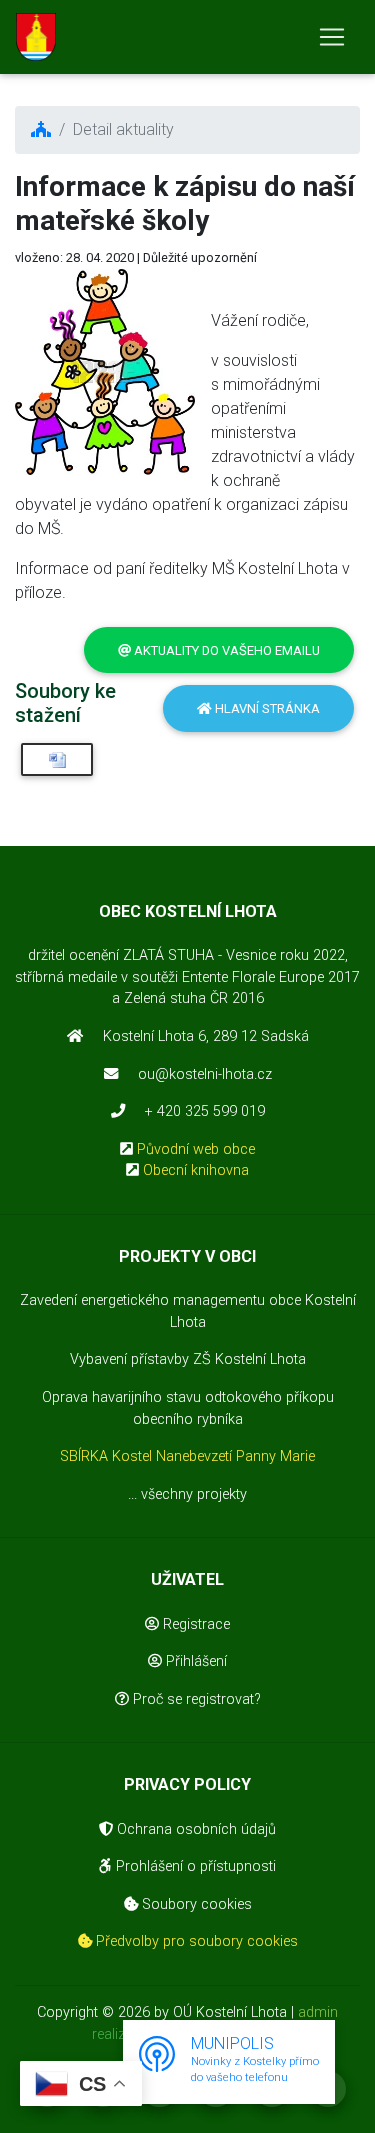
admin (318, 2012)
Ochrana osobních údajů (194, 1829)
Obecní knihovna (196, 1170)
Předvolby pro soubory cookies (195, 1941)
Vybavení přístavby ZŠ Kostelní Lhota (188, 1359)
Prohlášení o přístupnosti (194, 1866)
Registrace (194, 1624)
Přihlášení (194, 1661)
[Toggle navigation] (332, 37)
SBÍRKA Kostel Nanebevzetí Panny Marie (187, 1456)
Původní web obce (196, 1149)
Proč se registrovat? (195, 1699)
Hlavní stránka (266, 708)
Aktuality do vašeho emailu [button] (225, 650)
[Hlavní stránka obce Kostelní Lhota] (36, 37)
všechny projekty (194, 1494)
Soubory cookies (195, 1904)
